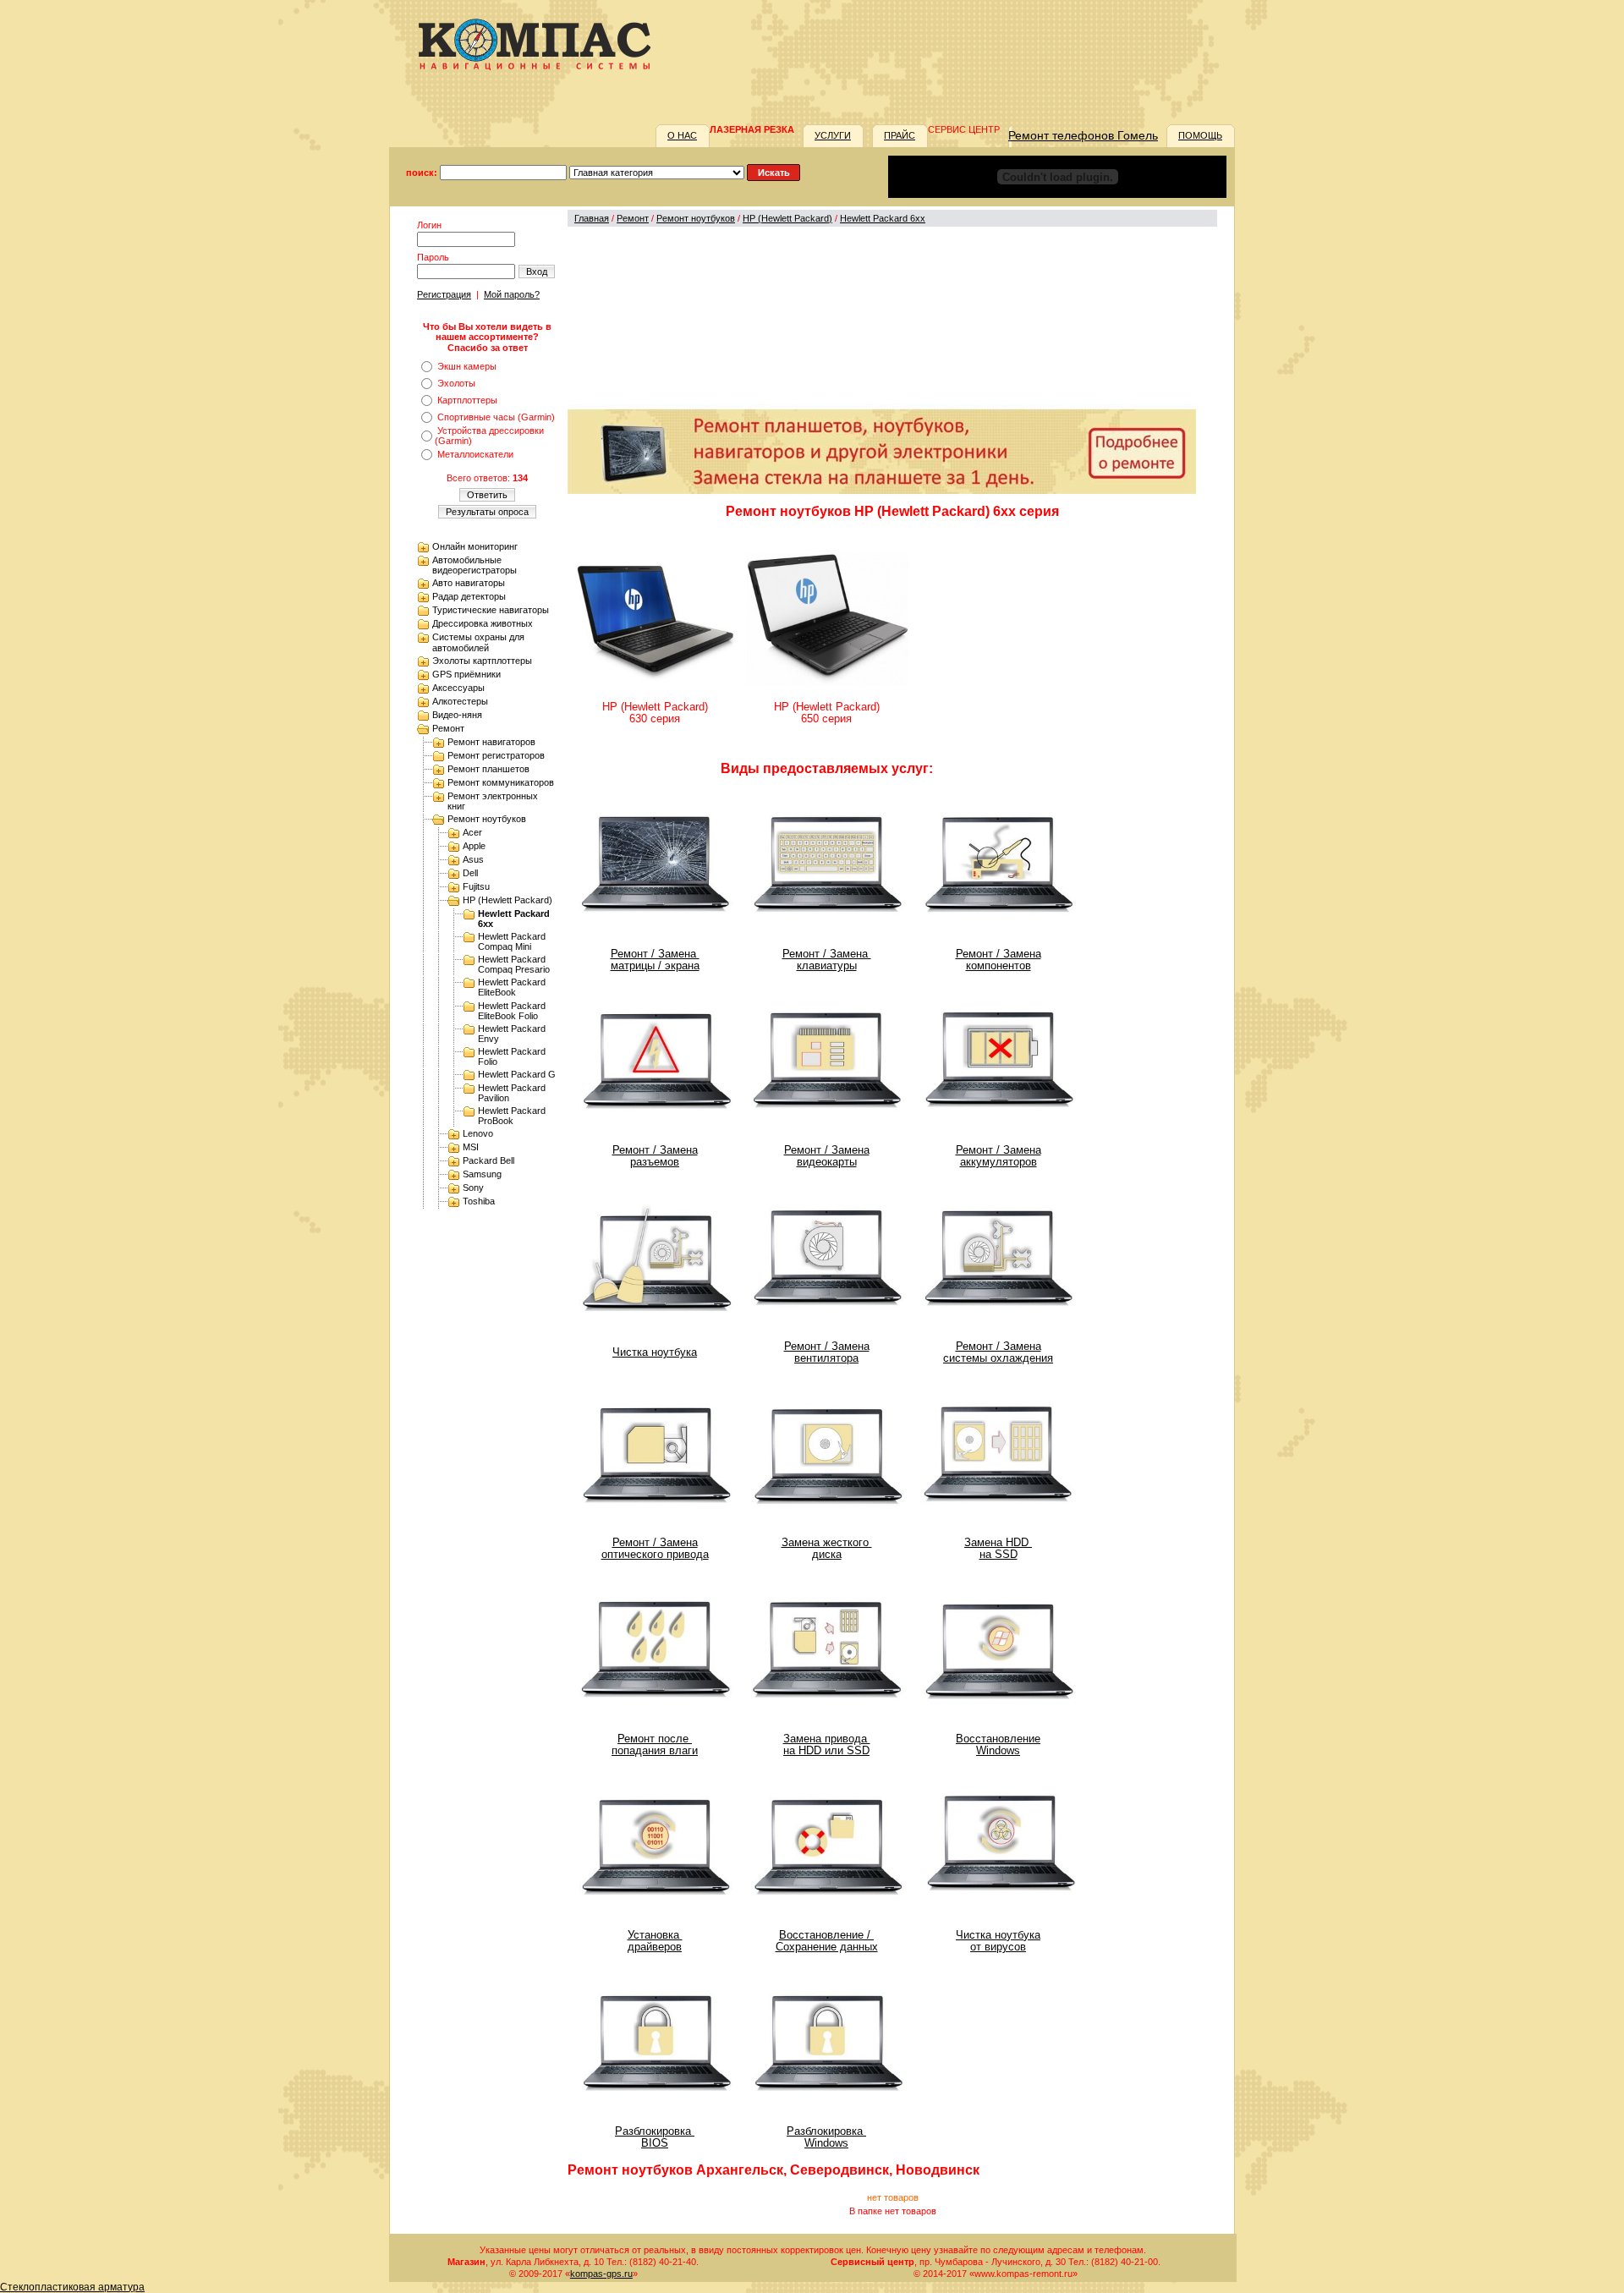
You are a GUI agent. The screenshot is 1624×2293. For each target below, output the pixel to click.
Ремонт (448, 728)
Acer (472, 832)
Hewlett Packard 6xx (883, 218)
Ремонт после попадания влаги (655, 1745)
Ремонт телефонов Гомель (1083, 135)
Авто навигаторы (469, 583)
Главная (592, 218)
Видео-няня (457, 715)
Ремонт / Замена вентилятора (827, 1352)
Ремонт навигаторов (491, 742)
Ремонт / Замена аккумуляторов (999, 1156)
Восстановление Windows (998, 1745)
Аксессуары (458, 688)
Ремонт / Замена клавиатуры (827, 960)
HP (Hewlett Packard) (507, 900)
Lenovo (478, 1133)
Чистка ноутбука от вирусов (998, 1941)
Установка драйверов (655, 1941)
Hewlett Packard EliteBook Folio (512, 1011)
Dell (470, 873)
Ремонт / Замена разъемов (655, 1156)
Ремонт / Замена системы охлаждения (998, 1352)
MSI (471, 1147)
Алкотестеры (460, 701)
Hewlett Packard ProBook (512, 1116)
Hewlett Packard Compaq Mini (512, 941)
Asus (473, 859)
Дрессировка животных (483, 623)
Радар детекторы (469, 596)
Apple (474, 846)
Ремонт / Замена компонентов (999, 960)
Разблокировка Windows (826, 2137)
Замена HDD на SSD (998, 1549)
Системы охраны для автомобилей (478, 642)
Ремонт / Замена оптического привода (655, 1549)
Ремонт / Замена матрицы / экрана (655, 960)
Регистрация (444, 294)
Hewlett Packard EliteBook (512, 987)
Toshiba (479, 1201)
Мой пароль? (512, 294)
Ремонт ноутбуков (487, 819)
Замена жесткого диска (827, 1549)
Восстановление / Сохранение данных (827, 1941)
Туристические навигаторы (491, 610)
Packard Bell (488, 1160)
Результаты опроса (487, 512)
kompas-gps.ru (601, 2274)
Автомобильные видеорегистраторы (475, 565)
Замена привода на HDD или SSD (827, 1745)
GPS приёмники (466, 674)
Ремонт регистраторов (496, 755)
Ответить (487, 495)
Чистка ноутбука (655, 1352)
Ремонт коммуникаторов (501, 782)
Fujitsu (476, 886)
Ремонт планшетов (488, 769)
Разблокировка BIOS (655, 2137)
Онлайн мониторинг (475, 546)
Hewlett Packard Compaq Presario (514, 964)
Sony (473, 1188)
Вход (537, 272)
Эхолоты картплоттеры (482, 661)
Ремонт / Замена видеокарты (827, 1156)
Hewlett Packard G (517, 1074)
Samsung (482, 1174)
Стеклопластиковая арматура (72, 2287)
